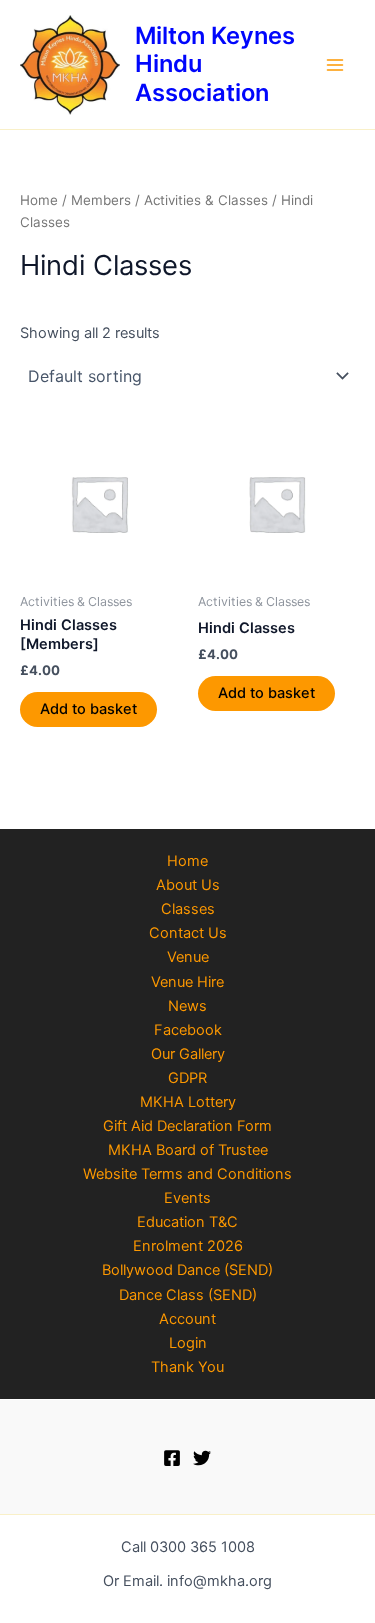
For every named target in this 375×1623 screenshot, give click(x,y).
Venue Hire (187, 982)
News (187, 1006)
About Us (188, 885)
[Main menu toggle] (335, 64)
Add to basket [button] (88, 709)
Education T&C (187, 1222)
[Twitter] (202, 1458)
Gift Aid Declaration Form (187, 1126)
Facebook (188, 1030)
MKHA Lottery (188, 1102)
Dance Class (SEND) (188, 1295)
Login (188, 1343)
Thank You (187, 1367)
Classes (188, 909)
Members (101, 200)
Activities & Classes (206, 200)
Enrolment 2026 (188, 1246)
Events (187, 1198)
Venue (188, 957)
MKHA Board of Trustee (188, 1150)
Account (187, 1319)
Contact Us (188, 933)
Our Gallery (188, 1054)
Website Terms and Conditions (187, 1174)
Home (39, 200)
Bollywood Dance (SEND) (187, 1270)
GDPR (187, 1078)
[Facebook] (172, 1458)
